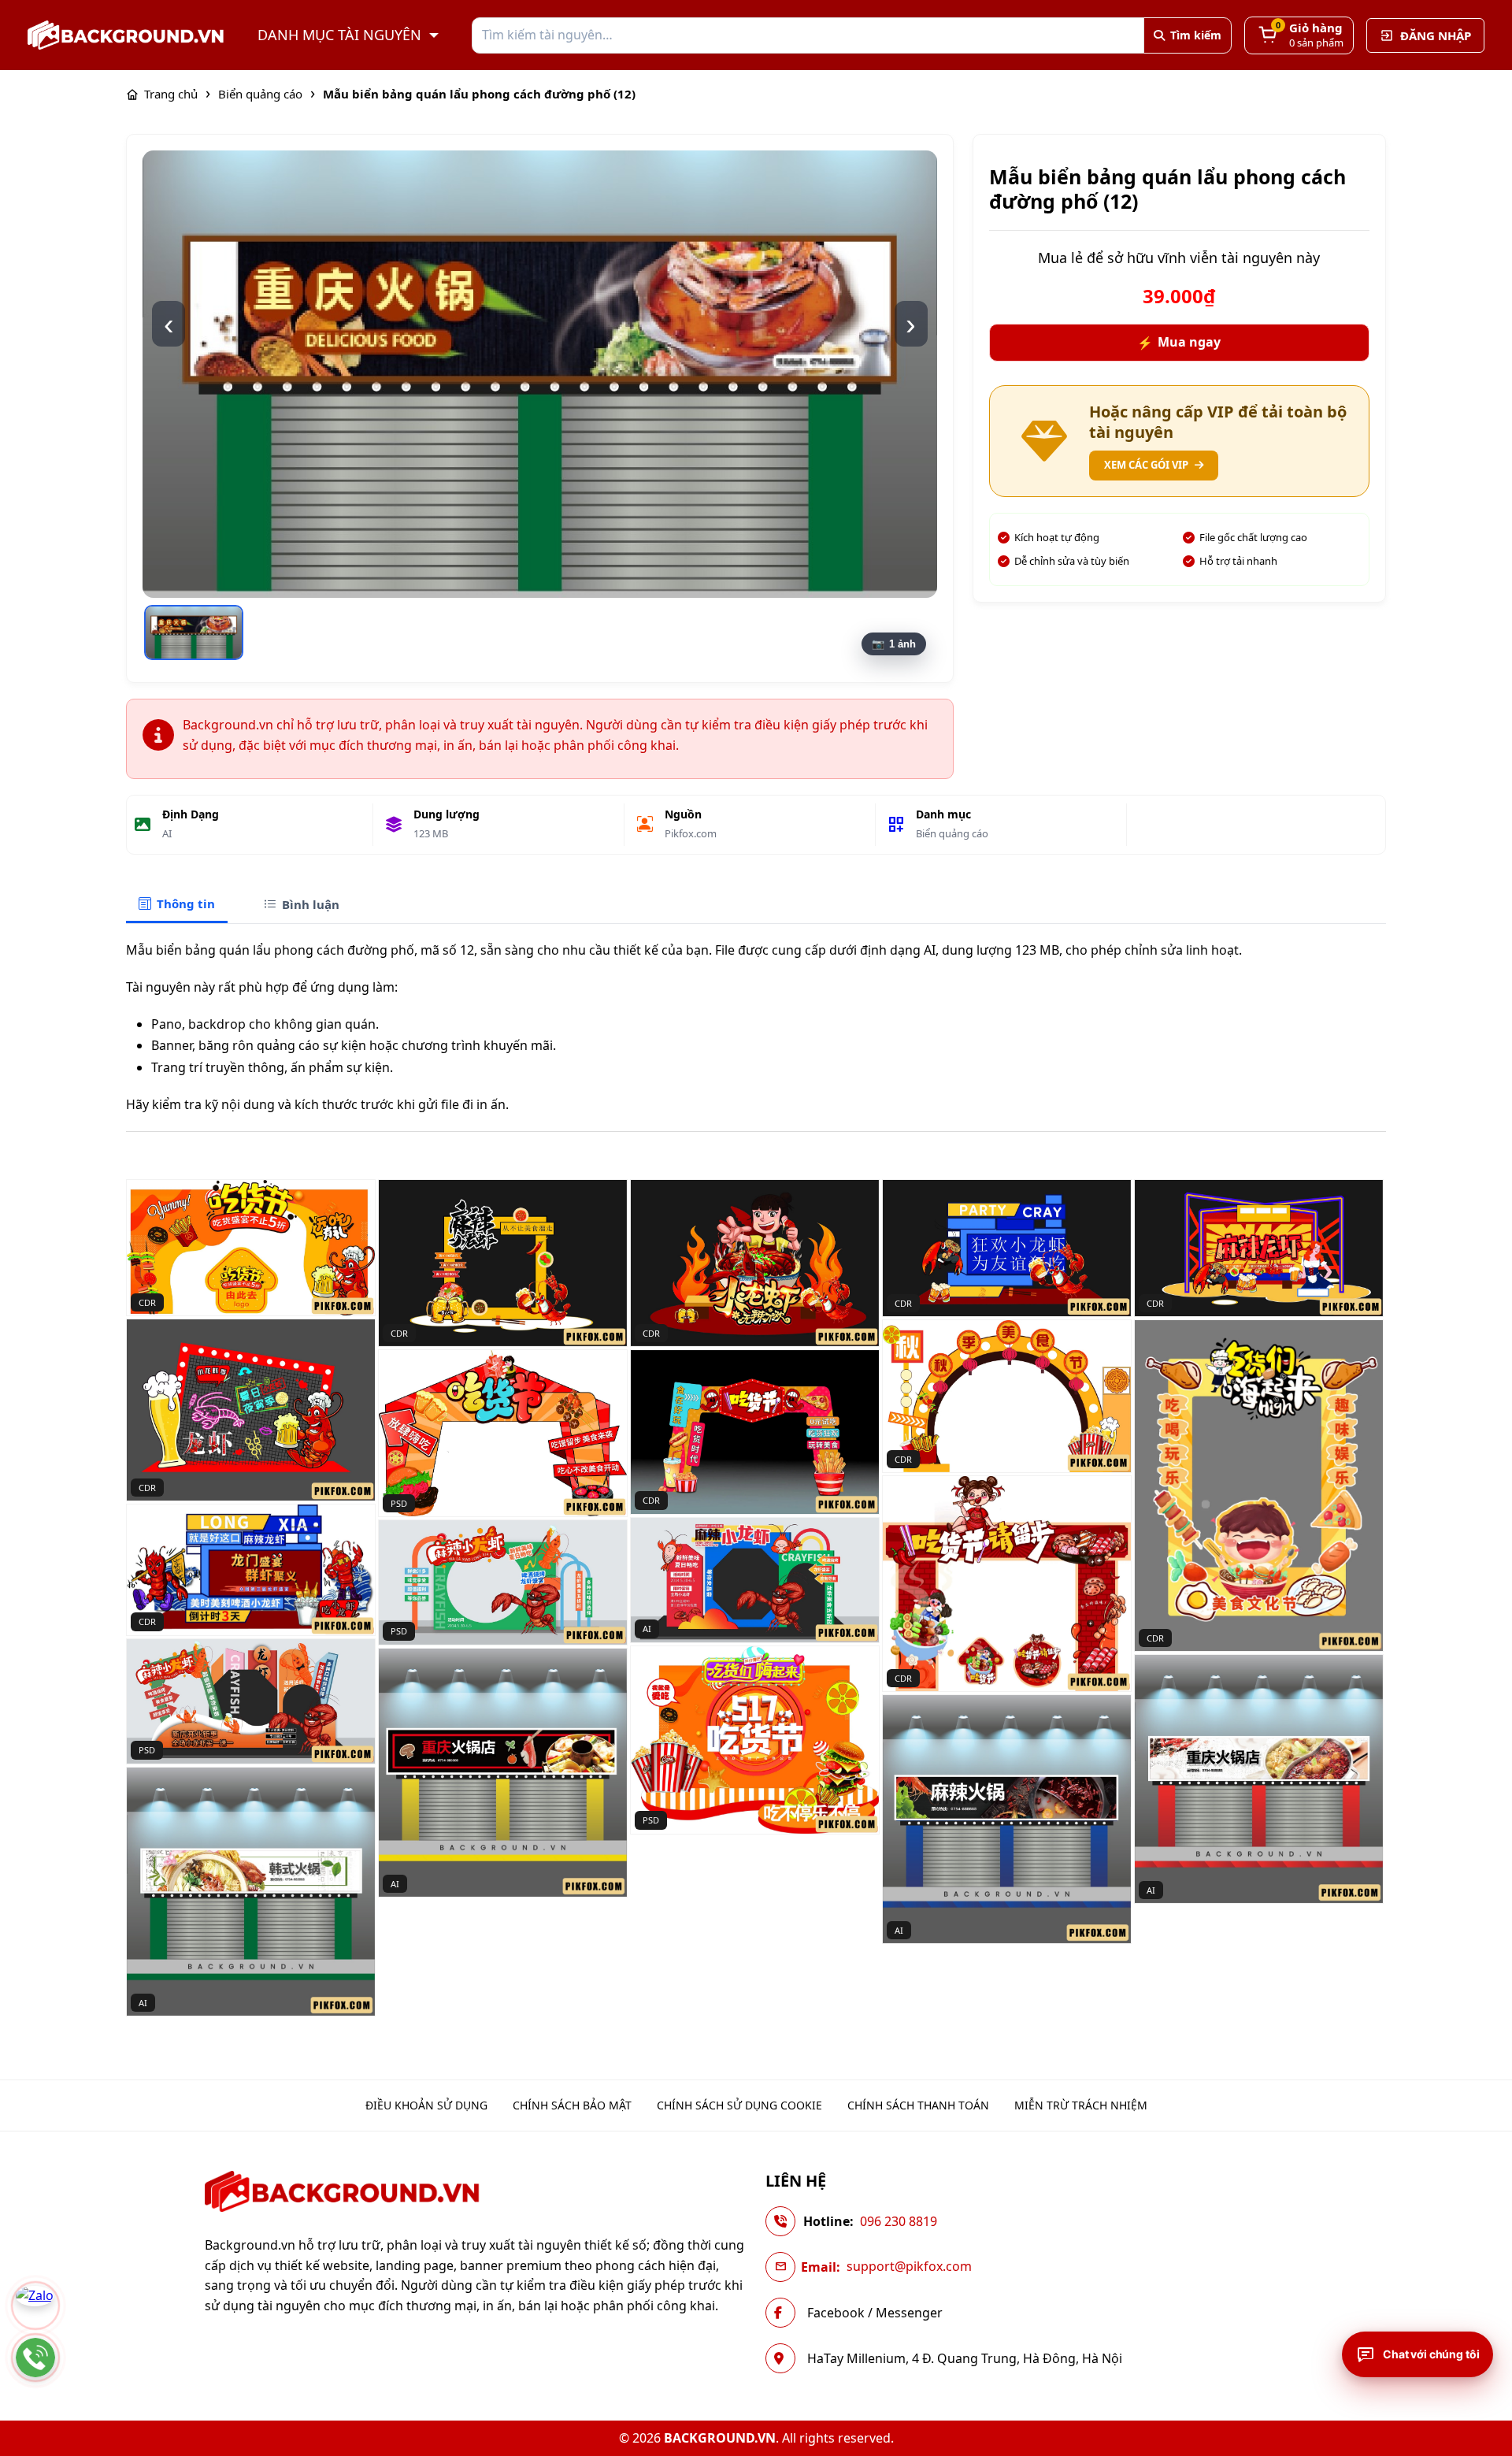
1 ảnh (902, 644)
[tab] (177, 905)
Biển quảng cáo (952, 833)
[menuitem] (426, 2105)
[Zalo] (35, 2306)
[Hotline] (35, 2358)
